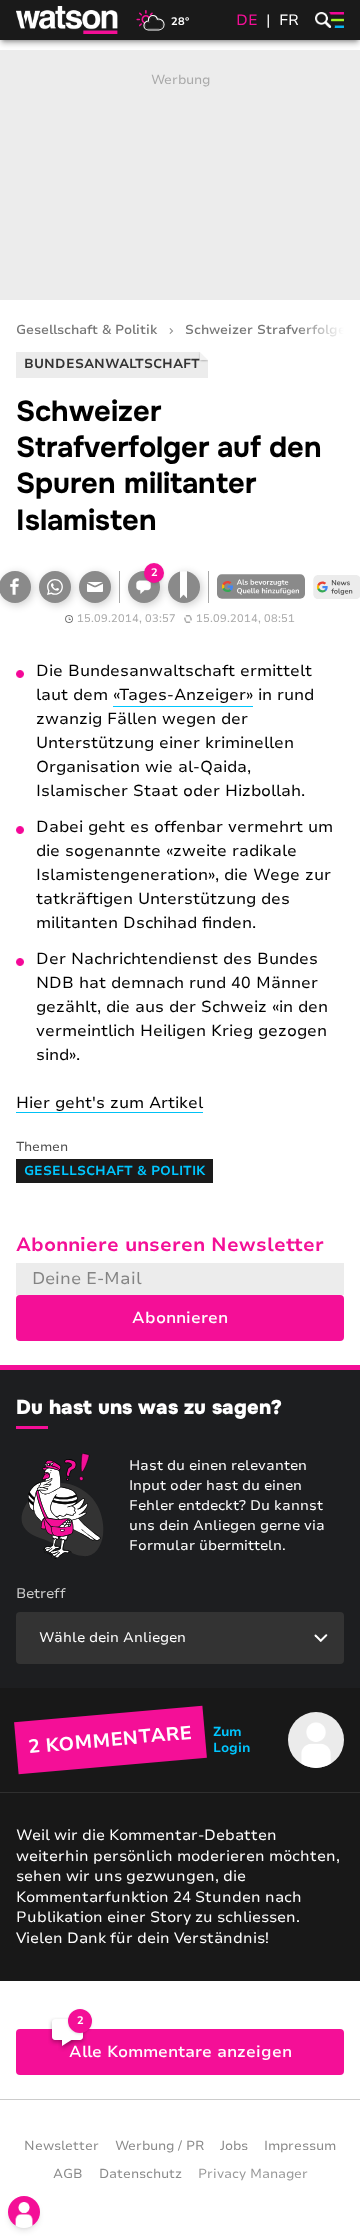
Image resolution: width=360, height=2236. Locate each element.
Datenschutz (140, 2174)
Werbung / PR (159, 2146)
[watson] (68, 20)
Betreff (41, 1593)
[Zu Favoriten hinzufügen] (184, 587)
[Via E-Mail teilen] (95, 587)
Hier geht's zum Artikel (109, 1103)
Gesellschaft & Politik (86, 330)
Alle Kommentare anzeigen (180, 2052)
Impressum (300, 2146)
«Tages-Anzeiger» (183, 695)
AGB (68, 2174)
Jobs (234, 2146)
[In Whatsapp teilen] (55, 587)
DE (247, 20)
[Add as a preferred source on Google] (261, 587)
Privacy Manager (253, 2174)
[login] (24, 2212)
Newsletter (61, 2146)
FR (289, 20)
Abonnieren (180, 1318)
